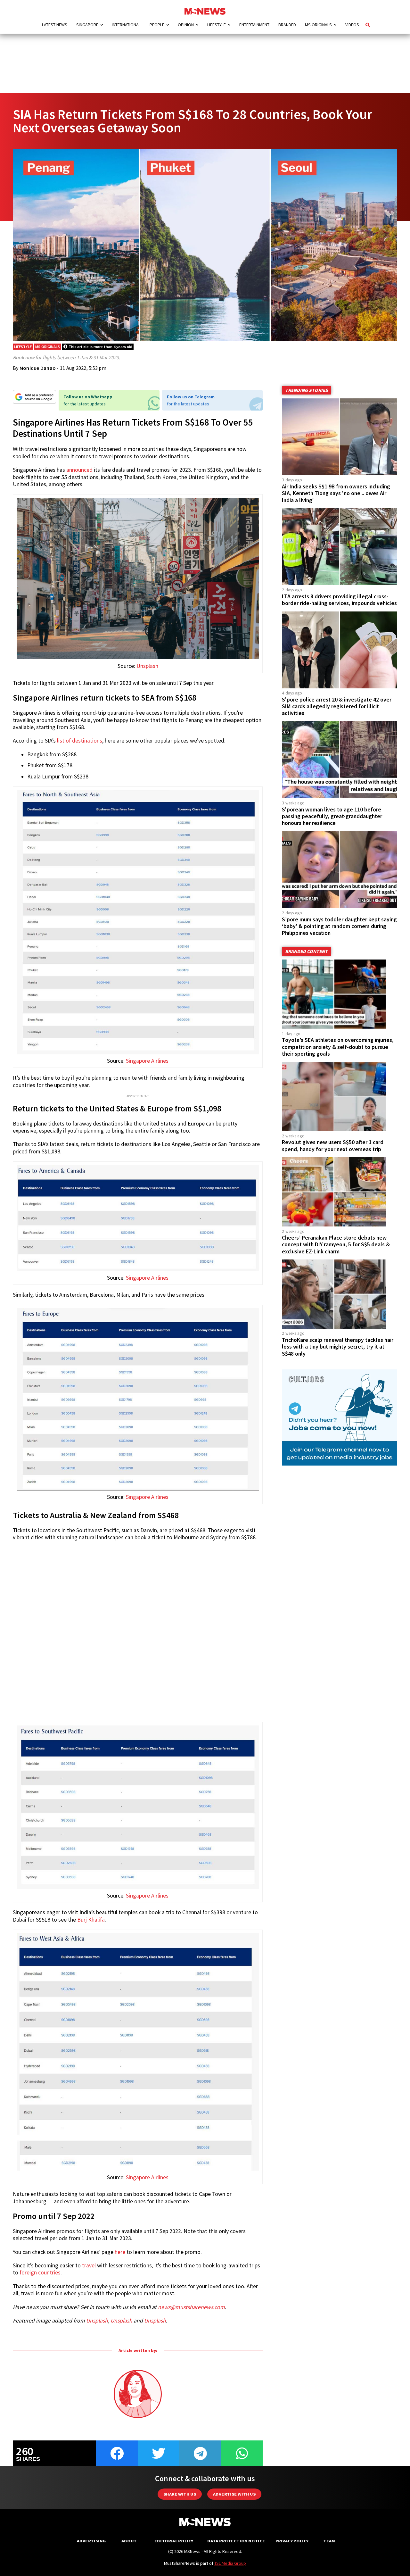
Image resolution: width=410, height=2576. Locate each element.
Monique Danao (38, 368)
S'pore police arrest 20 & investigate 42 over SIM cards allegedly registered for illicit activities (337, 706)
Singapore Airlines (147, 1061)
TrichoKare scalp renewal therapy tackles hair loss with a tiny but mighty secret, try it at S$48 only (338, 1347)
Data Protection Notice (236, 2541)
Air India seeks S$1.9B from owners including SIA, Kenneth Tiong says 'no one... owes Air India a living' (336, 493)
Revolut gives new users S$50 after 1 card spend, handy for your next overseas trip (333, 1146)
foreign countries (40, 2273)
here (120, 2252)
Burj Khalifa (91, 1920)
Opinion (186, 25)
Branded (287, 25)
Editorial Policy (174, 2541)
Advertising (91, 2541)
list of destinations (80, 741)
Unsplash (147, 666)
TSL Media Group (230, 2563)
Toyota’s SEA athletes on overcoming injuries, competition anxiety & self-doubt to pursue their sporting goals (338, 1047)
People (157, 25)
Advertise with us (234, 2494)
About (129, 2541)
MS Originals (318, 25)
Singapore (87, 25)
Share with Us (180, 2494)
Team (329, 2541)
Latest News (55, 25)
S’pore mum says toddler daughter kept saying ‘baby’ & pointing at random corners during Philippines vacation (339, 926)
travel (89, 2265)
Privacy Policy (292, 2541)
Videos (352, 25)
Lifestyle (217, 25)
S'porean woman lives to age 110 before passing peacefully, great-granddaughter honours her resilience (332, 816)
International (126, 25)
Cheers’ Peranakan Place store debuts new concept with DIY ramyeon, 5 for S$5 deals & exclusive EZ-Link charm (336, 1244)
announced (79, 470)
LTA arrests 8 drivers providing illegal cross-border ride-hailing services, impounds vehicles (339, 600)
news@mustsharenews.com (191, 2307)
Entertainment (254, 25)
